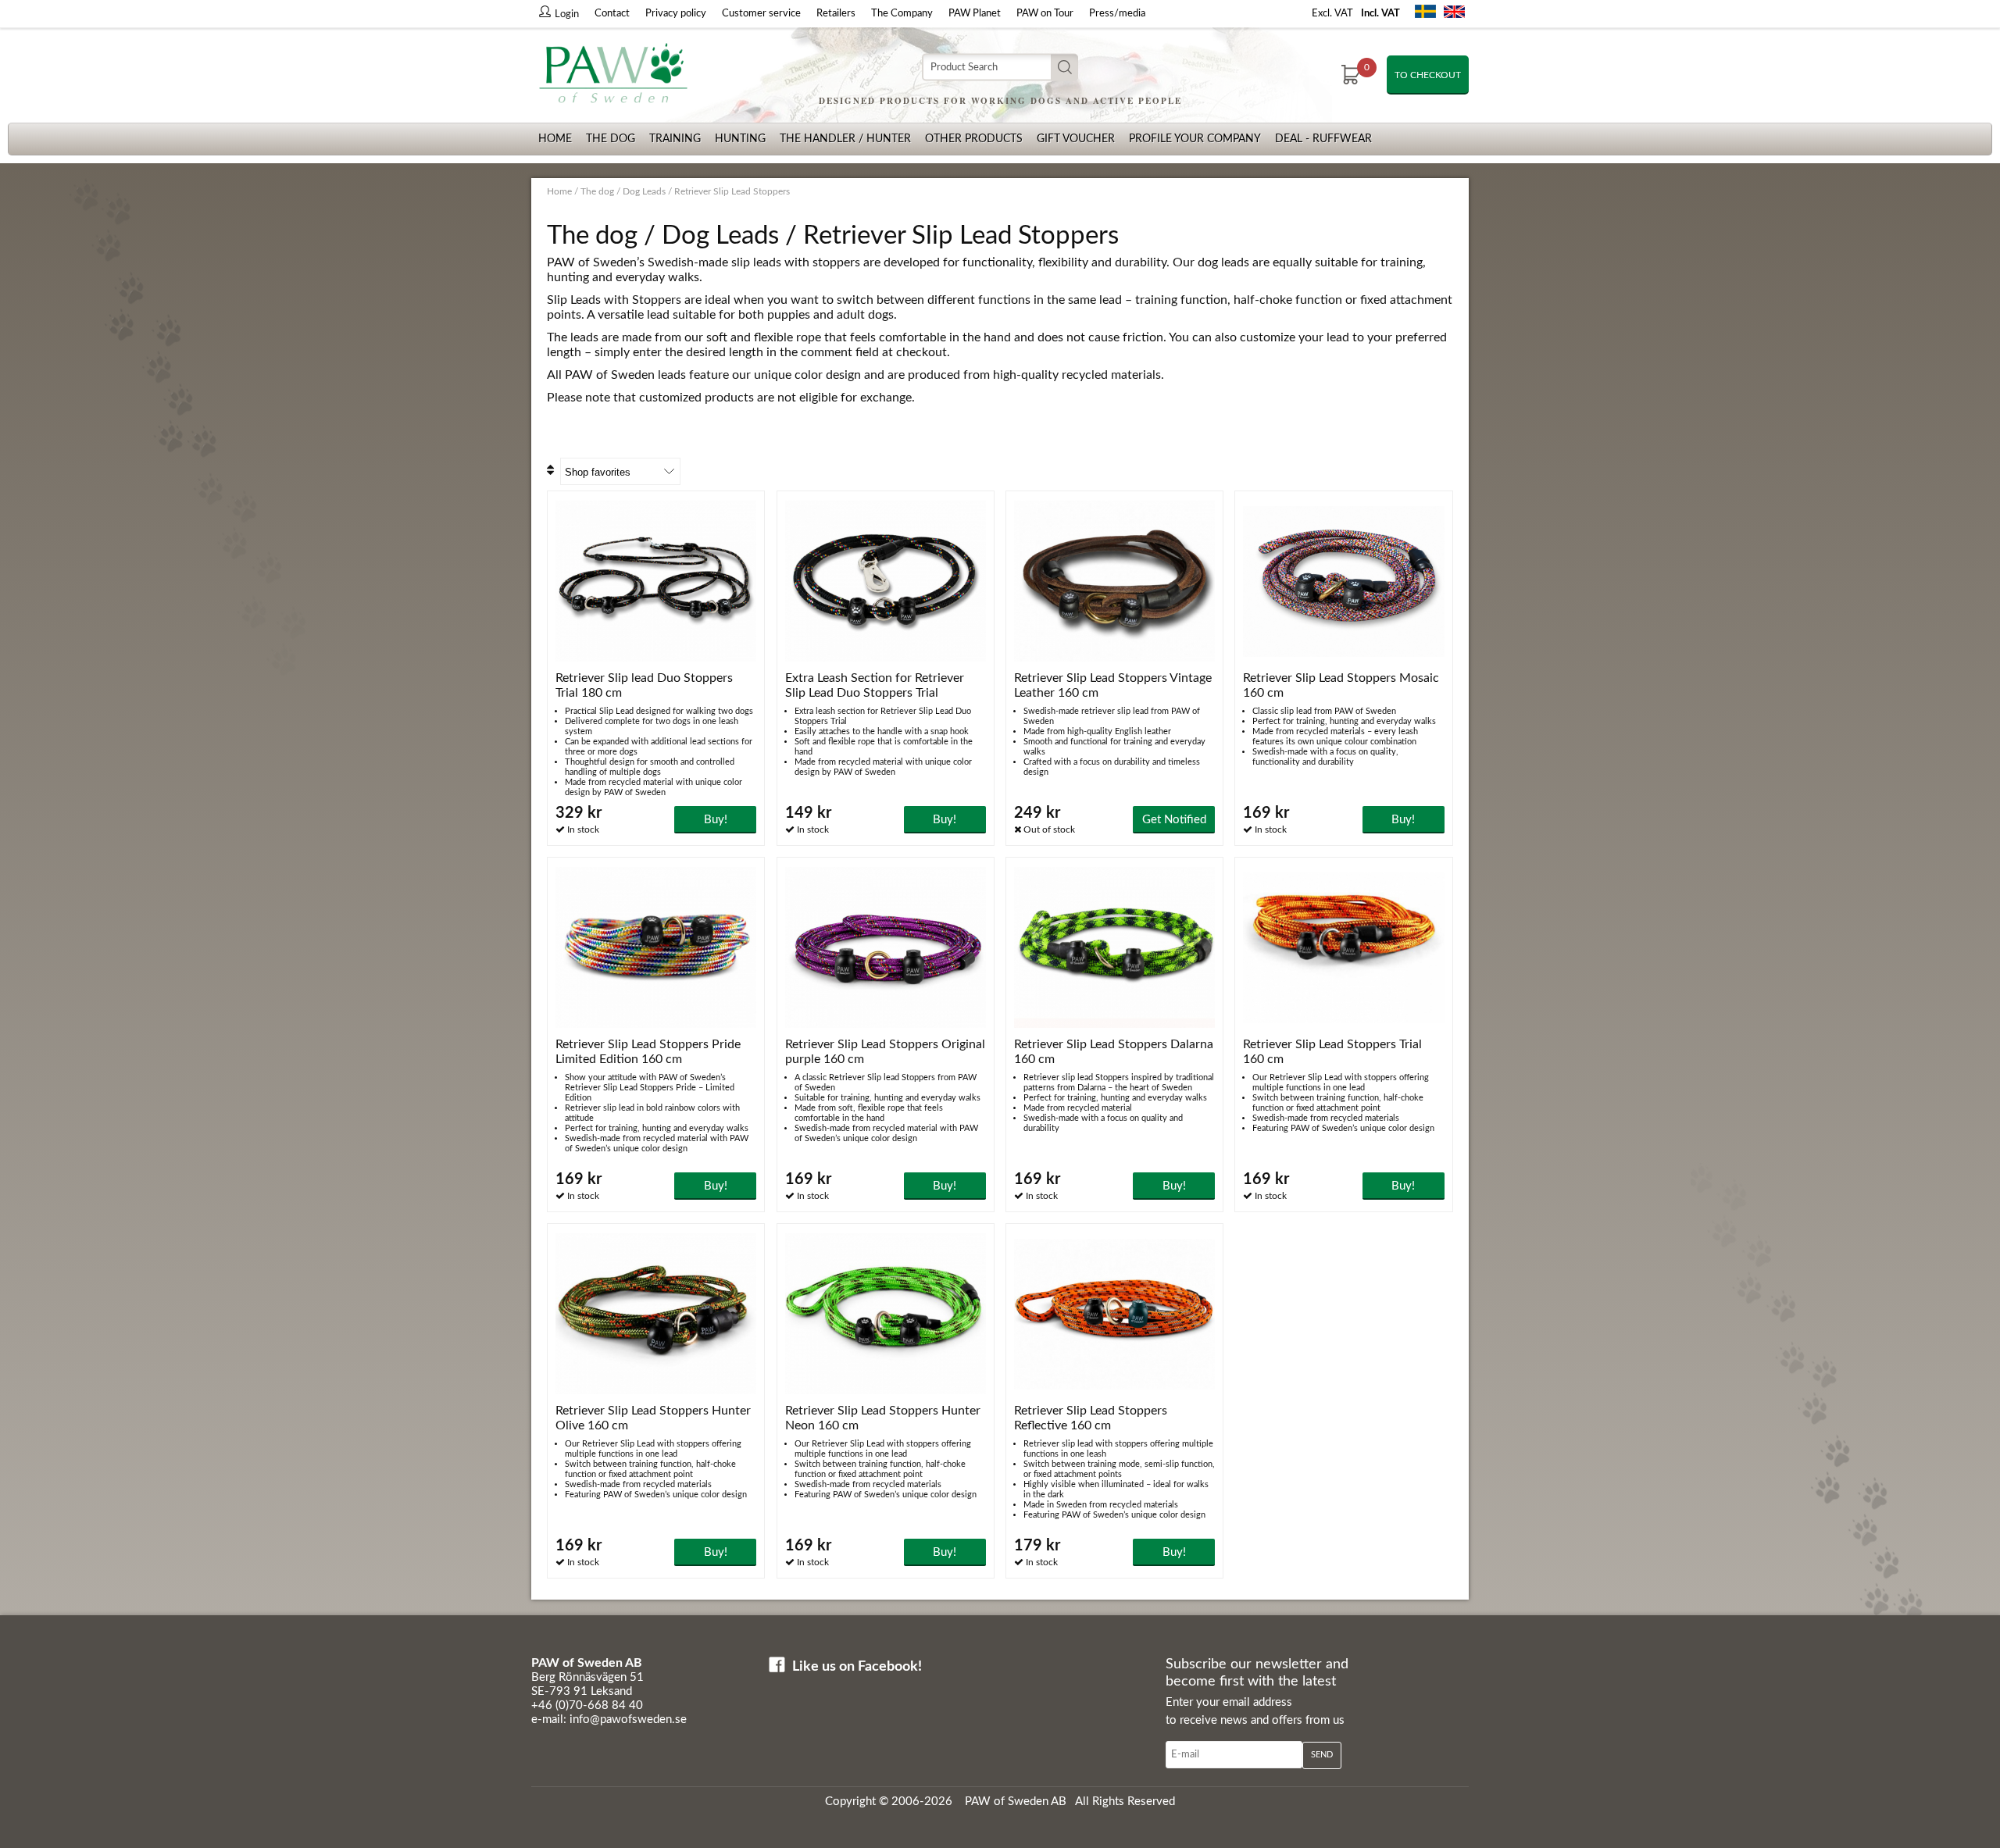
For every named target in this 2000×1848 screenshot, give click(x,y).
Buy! (716, 820)
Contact (612, 14)
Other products (974, 139)
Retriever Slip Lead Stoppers (732, 191)
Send (1322, 1755)
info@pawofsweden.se (628, 1720)
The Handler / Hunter (845, 139)
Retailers (836, 14)
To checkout (1428, 75)
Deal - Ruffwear (1323, 139)
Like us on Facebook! (857, 1667)
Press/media (1117, 14)
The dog (611, 139)
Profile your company (1195, 139)
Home (555, 139)
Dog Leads (644, 191)
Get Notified (1174, 820)
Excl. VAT (1332, 14)
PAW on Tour (1045, 14)
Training (675, 139)
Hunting (740, 139)
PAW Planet (975, 14)
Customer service (761, 14)
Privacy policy (676, 14)
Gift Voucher (1076, 139)
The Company (902, 14)
